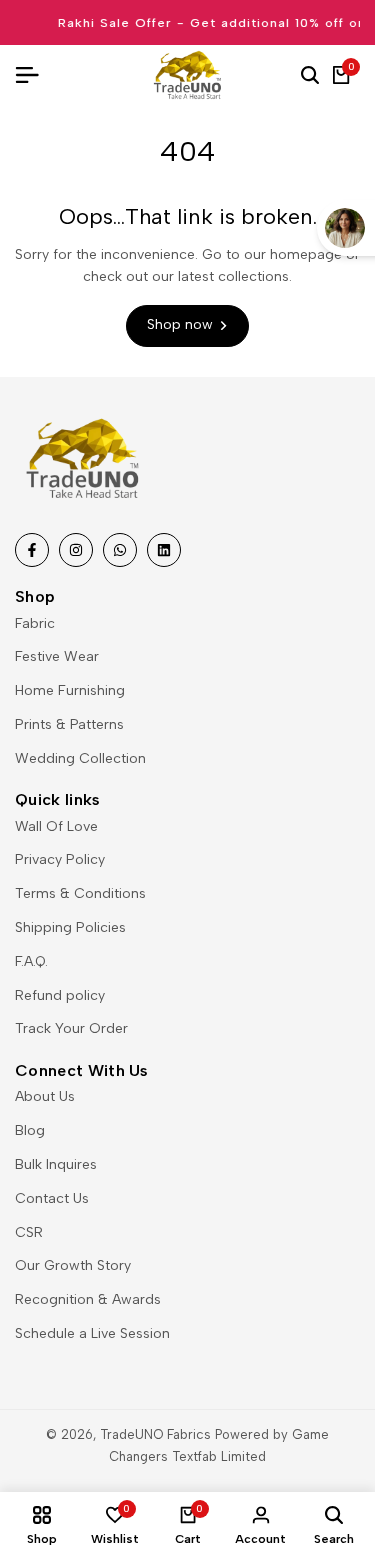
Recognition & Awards (88, 1299)
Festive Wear (57, 656)
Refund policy (60, 995)
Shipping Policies (70, 927)
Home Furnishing (70, 690)
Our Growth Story (73, 1265)
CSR (29, 1232)
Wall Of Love (56, 826)
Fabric (35, 623)
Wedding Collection (80, 758)
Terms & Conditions (80, 893)
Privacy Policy (60, 859)
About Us (45, 1096)
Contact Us (52, 1198)
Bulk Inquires (56, 1164)
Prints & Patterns (69, 724)
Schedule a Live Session (92, 1333)
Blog (30, 1130)
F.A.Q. (31, 961)
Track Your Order (71, 1028)
